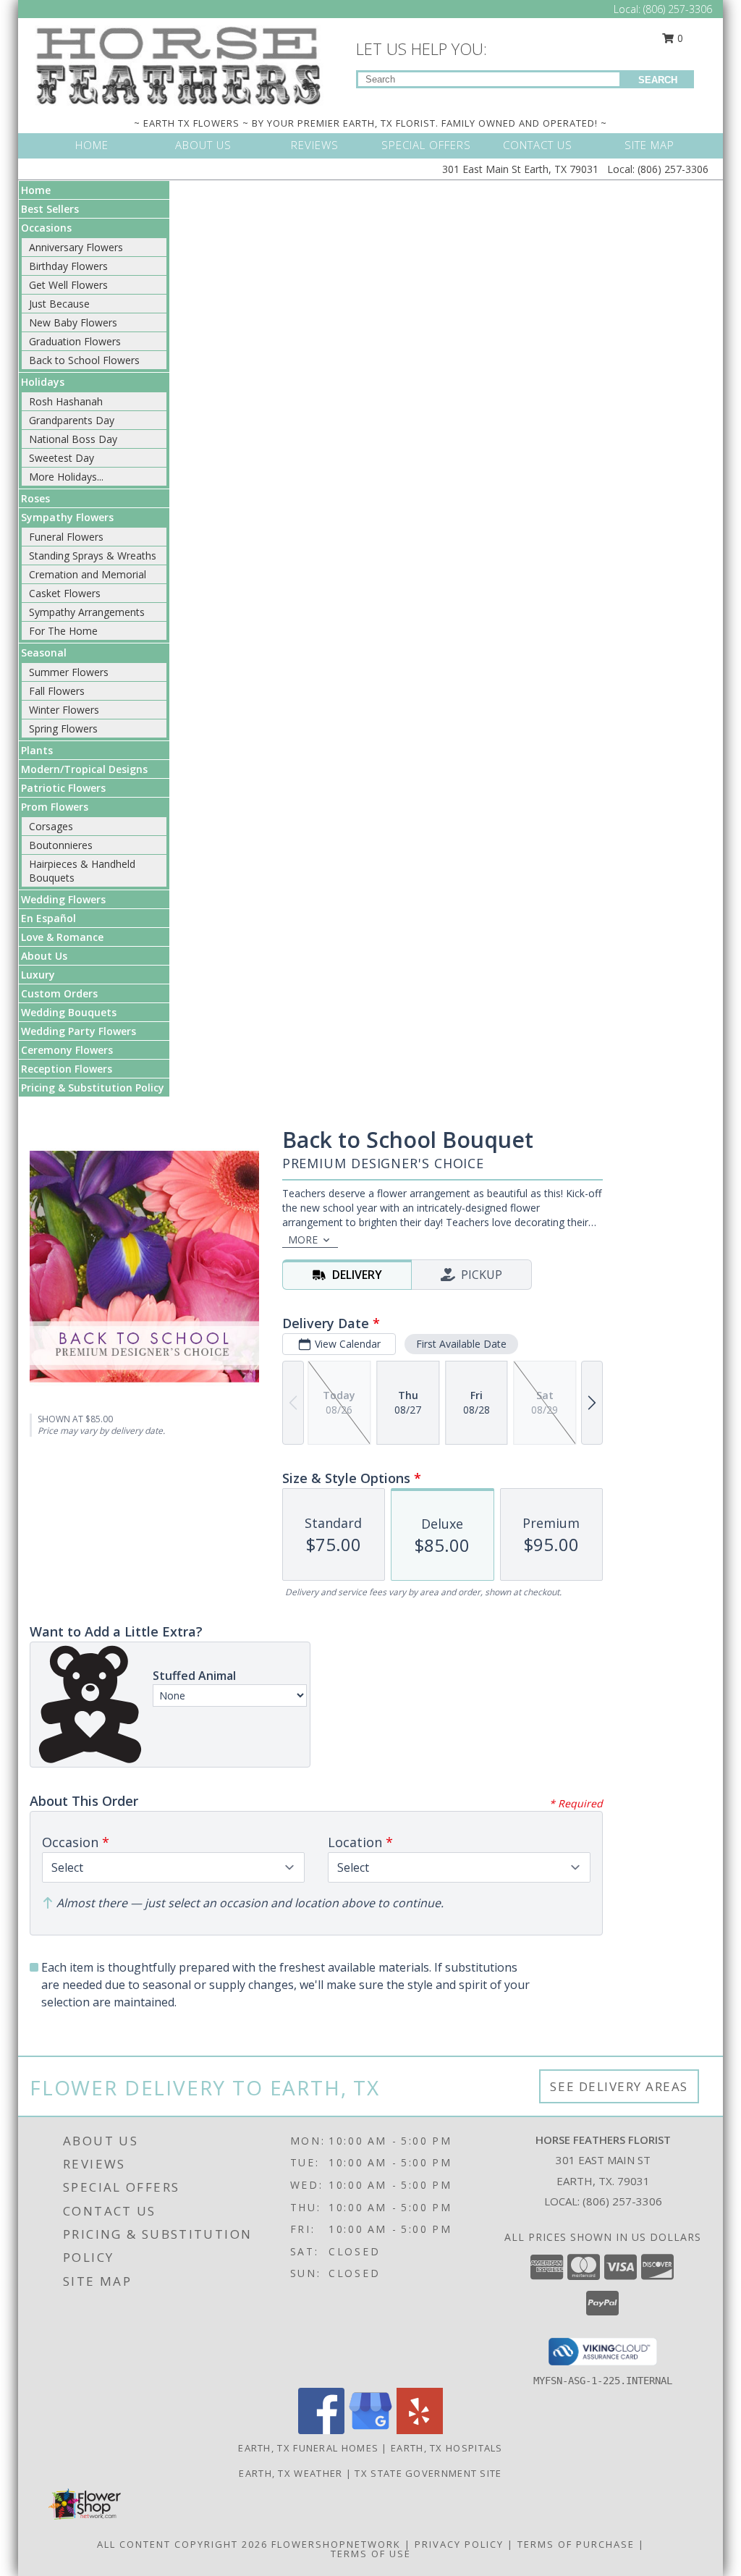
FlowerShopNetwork (336, 2544)
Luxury (38, 975)
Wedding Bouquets (69, 1012)
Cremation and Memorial (88, 574)
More (303, 1240)
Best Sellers (50, 209)
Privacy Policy (459, 2544)
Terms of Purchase (576, 2544)
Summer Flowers (69, 672)
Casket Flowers (65, 593)
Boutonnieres (61, 845)
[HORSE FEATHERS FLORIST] (179, 64)
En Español (48, 918)
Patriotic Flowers (63, 788)
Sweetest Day (62, 458)
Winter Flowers (64, 710)
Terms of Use (371, 2554)
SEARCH (658, 80)
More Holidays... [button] (66, 477)
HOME (92, 145)
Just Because (59, 304)
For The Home (63, 631)
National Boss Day (73, 439)
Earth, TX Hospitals (447, 2448)
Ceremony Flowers (67, 1050)
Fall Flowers (57, 691)
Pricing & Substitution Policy (93, 1088)
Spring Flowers (63, 729)
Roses (35, 498)
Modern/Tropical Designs (84, 769)
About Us (44, 956)
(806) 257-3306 (678, 9)
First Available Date (461, 1344)
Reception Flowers (67, 1069)
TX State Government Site (428, 2473)
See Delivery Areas (619, 2086)
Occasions (46, 228)
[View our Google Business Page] (370, 2430)
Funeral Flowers (66, 537)
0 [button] (679, 38)
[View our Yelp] (420, 2430)
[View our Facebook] (321, 2430)
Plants (37, 750)
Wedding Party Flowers (79, 1031)
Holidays (43, 382)
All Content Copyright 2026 (182, 2544)
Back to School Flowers (84, 360)
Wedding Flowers (63, 899)
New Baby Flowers (73, 322)
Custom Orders (59, 993)
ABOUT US (203, 145)
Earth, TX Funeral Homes (308, 2448)
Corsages (51, 826)
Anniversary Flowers (76, 247)
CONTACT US (538, 145)
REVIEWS (315, 145)
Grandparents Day (72, 420)
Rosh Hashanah (66, 401)
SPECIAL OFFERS (426, 145)
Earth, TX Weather (291, 2473)
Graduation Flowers (75, 341)
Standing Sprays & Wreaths (93, 556)
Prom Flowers (55, 807)
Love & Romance (62, 937)
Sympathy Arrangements (87, 612)
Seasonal (44, 653)
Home (36, 190)
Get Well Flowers (68, 285)
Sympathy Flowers (67, 517)
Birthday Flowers (68, 266)
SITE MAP (649, 145)
